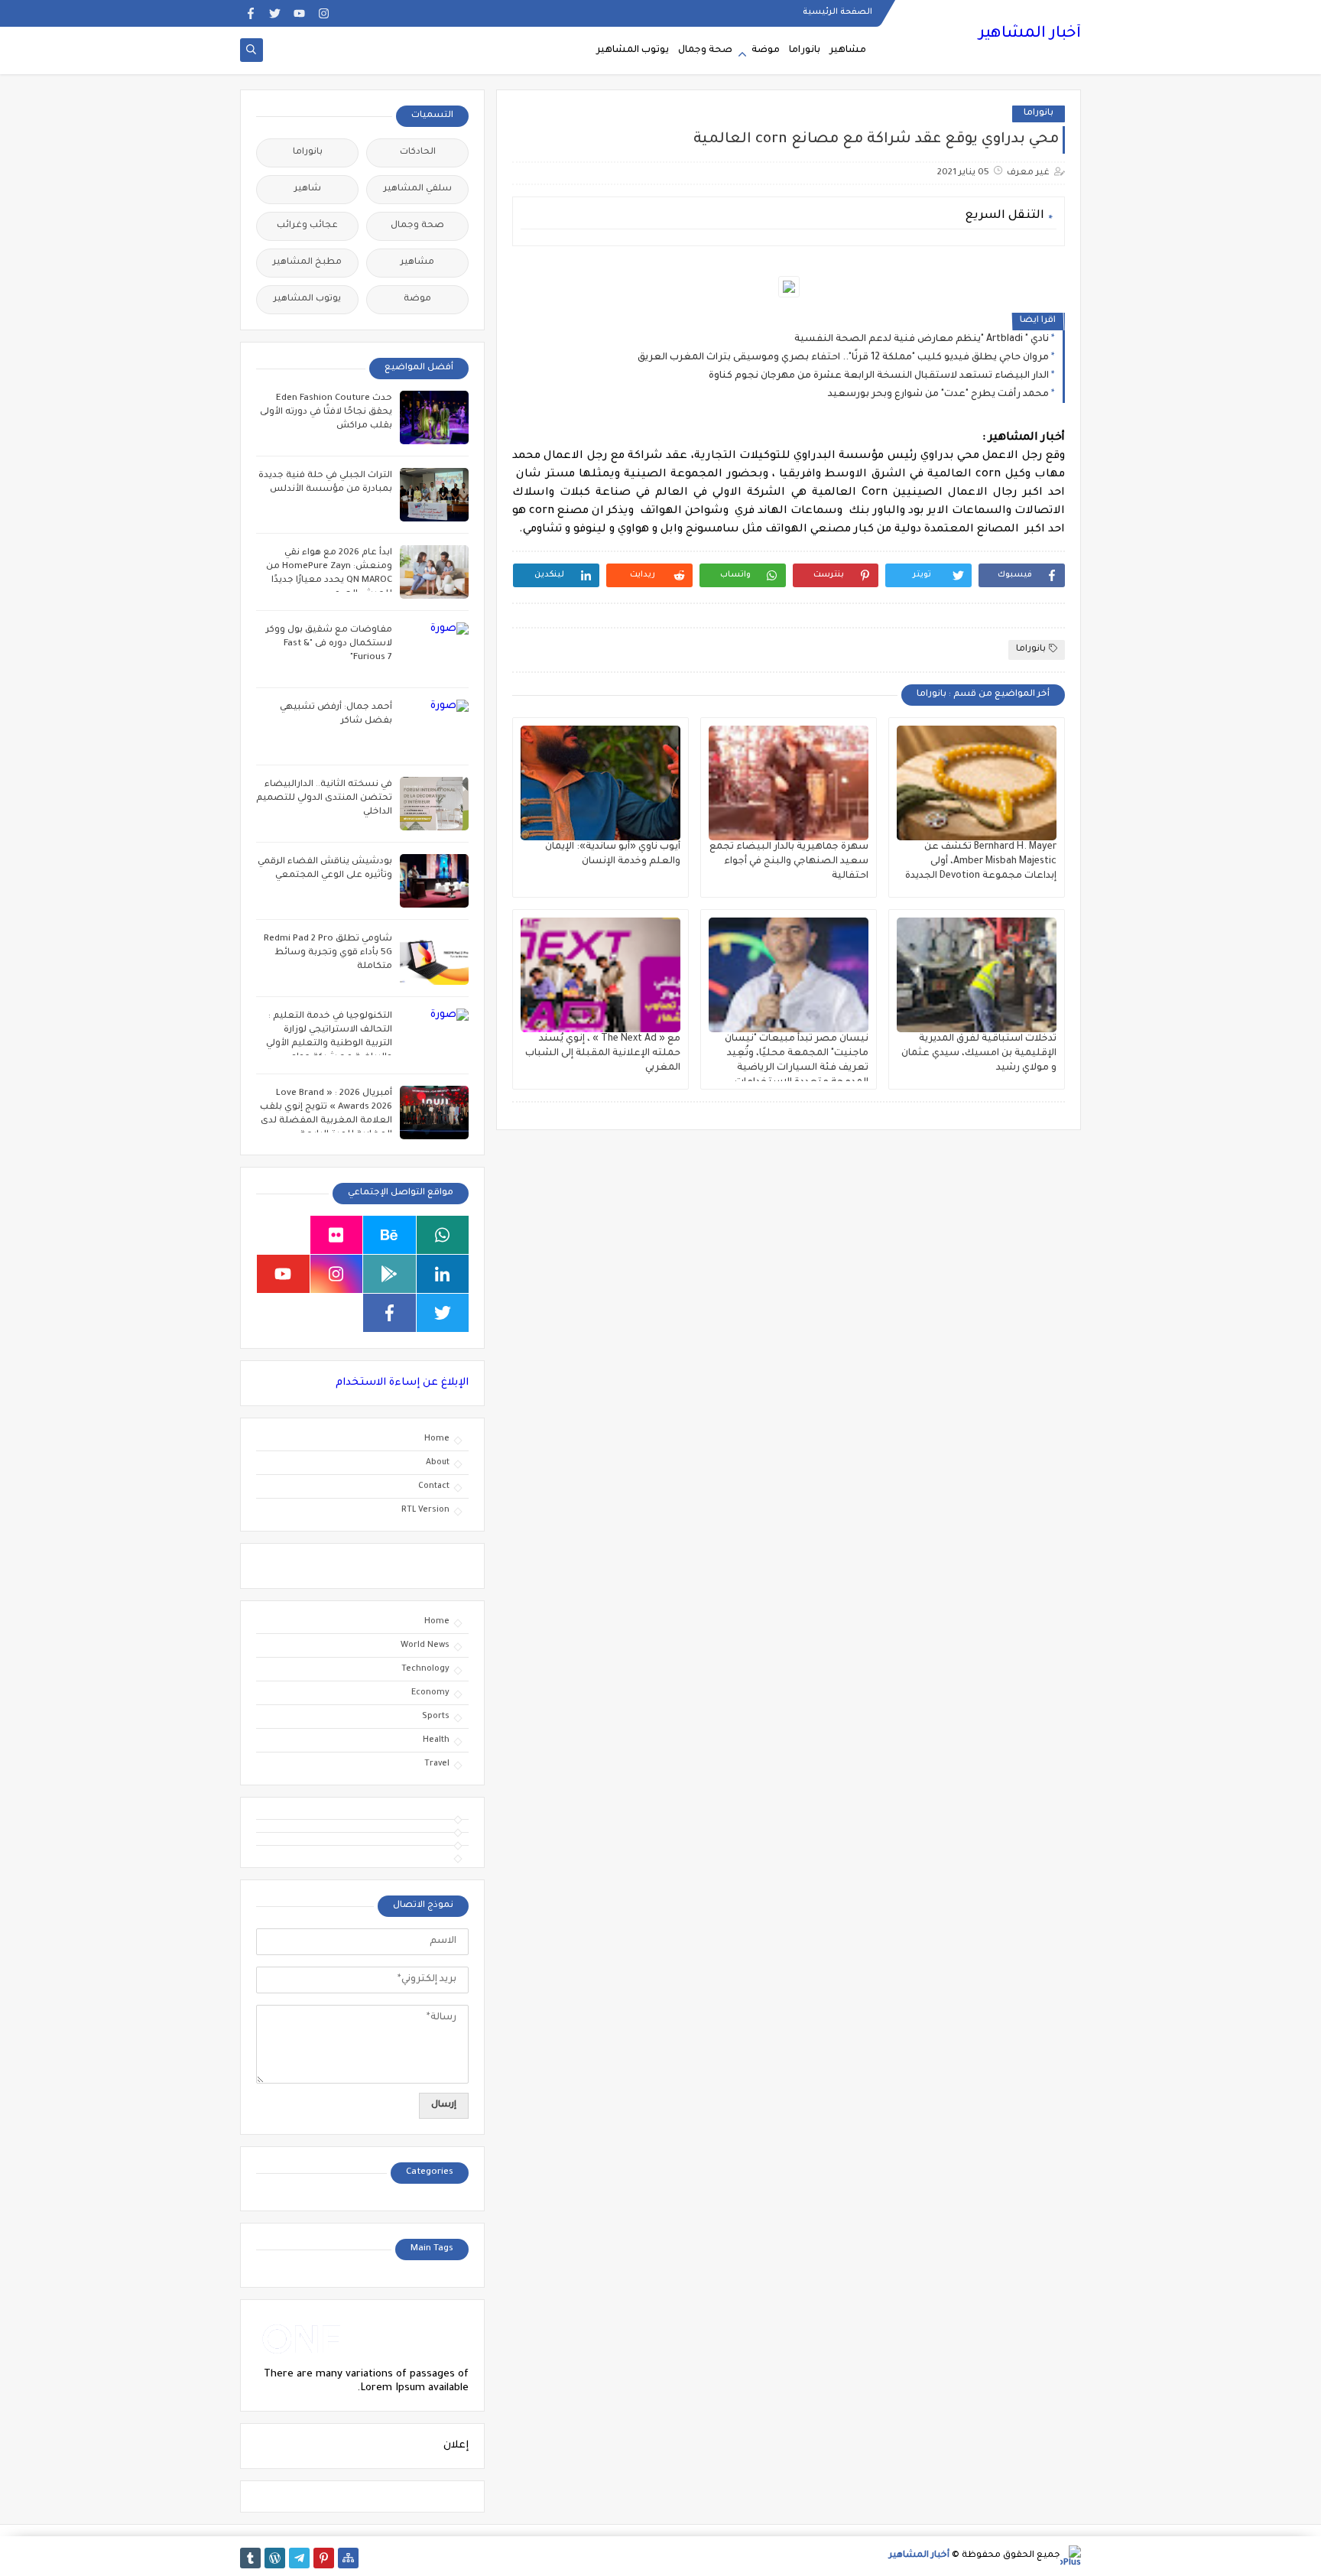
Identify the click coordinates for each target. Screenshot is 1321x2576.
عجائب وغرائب (307, 226)
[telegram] (299, 2558)
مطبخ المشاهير (307, 263)
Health (436, 1740)
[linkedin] (443, 1274)
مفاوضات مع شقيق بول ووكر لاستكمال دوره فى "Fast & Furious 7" (329, 644)
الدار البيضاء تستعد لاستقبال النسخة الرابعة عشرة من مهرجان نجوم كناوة (879, 376)
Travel (437, 1764)
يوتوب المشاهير (633, 50)
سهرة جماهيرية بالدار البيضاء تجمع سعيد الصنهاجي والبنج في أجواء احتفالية (789, 862)
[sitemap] (348, 2558)
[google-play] (389, 1274)
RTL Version (425, 1510)
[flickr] (337, 1235)
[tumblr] (250, 2558)
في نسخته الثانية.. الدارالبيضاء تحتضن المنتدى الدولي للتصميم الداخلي (324, 799)
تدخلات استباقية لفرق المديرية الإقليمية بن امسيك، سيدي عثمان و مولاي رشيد (979, 1054)
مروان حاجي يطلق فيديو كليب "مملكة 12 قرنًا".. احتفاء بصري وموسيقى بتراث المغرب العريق (843, 358)
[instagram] (324, 13)
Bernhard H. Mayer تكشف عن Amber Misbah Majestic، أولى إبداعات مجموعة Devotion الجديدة (981, 862)
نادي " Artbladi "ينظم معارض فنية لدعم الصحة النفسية (922, 339)
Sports (436, 1717)
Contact (434, 1486)
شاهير (308, 189)
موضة (766, 50)
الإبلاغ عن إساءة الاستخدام (402, 1383)
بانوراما (805, 50)
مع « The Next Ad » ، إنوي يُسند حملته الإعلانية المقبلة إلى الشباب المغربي (603, 1054)
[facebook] (250, 13)
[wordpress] (275, 2558)
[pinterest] (324, 2558)
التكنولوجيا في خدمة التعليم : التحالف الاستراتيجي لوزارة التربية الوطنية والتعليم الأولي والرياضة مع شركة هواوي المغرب (329, 1044)
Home (437, 1439)
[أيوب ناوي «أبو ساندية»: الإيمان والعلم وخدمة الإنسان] (600, 783)
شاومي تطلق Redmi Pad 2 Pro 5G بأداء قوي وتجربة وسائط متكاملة (328, 953)
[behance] (389, 1235)
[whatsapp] (443, 1235)
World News (425, 1645)
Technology (425, 1669)
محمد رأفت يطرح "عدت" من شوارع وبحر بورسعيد (938, 395)
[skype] (283, 1235)
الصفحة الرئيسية (837, 12)
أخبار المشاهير (1030, 34)
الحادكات (418, 153)
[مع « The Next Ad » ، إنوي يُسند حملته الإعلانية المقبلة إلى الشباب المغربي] (600, 975)
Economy (430, 1693)
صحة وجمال (705, 50)
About (438, 1463)
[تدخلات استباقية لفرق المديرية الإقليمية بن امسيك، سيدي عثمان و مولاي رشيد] (977, 975)
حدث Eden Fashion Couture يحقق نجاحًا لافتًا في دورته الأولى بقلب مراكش (326, 413)
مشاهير (848, 50)
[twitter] (275, 13)
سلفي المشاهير (418, 189)
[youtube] (299, 13)
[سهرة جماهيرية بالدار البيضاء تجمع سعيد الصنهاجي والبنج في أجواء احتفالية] (789, 783)
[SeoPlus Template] (1071, 2556)
